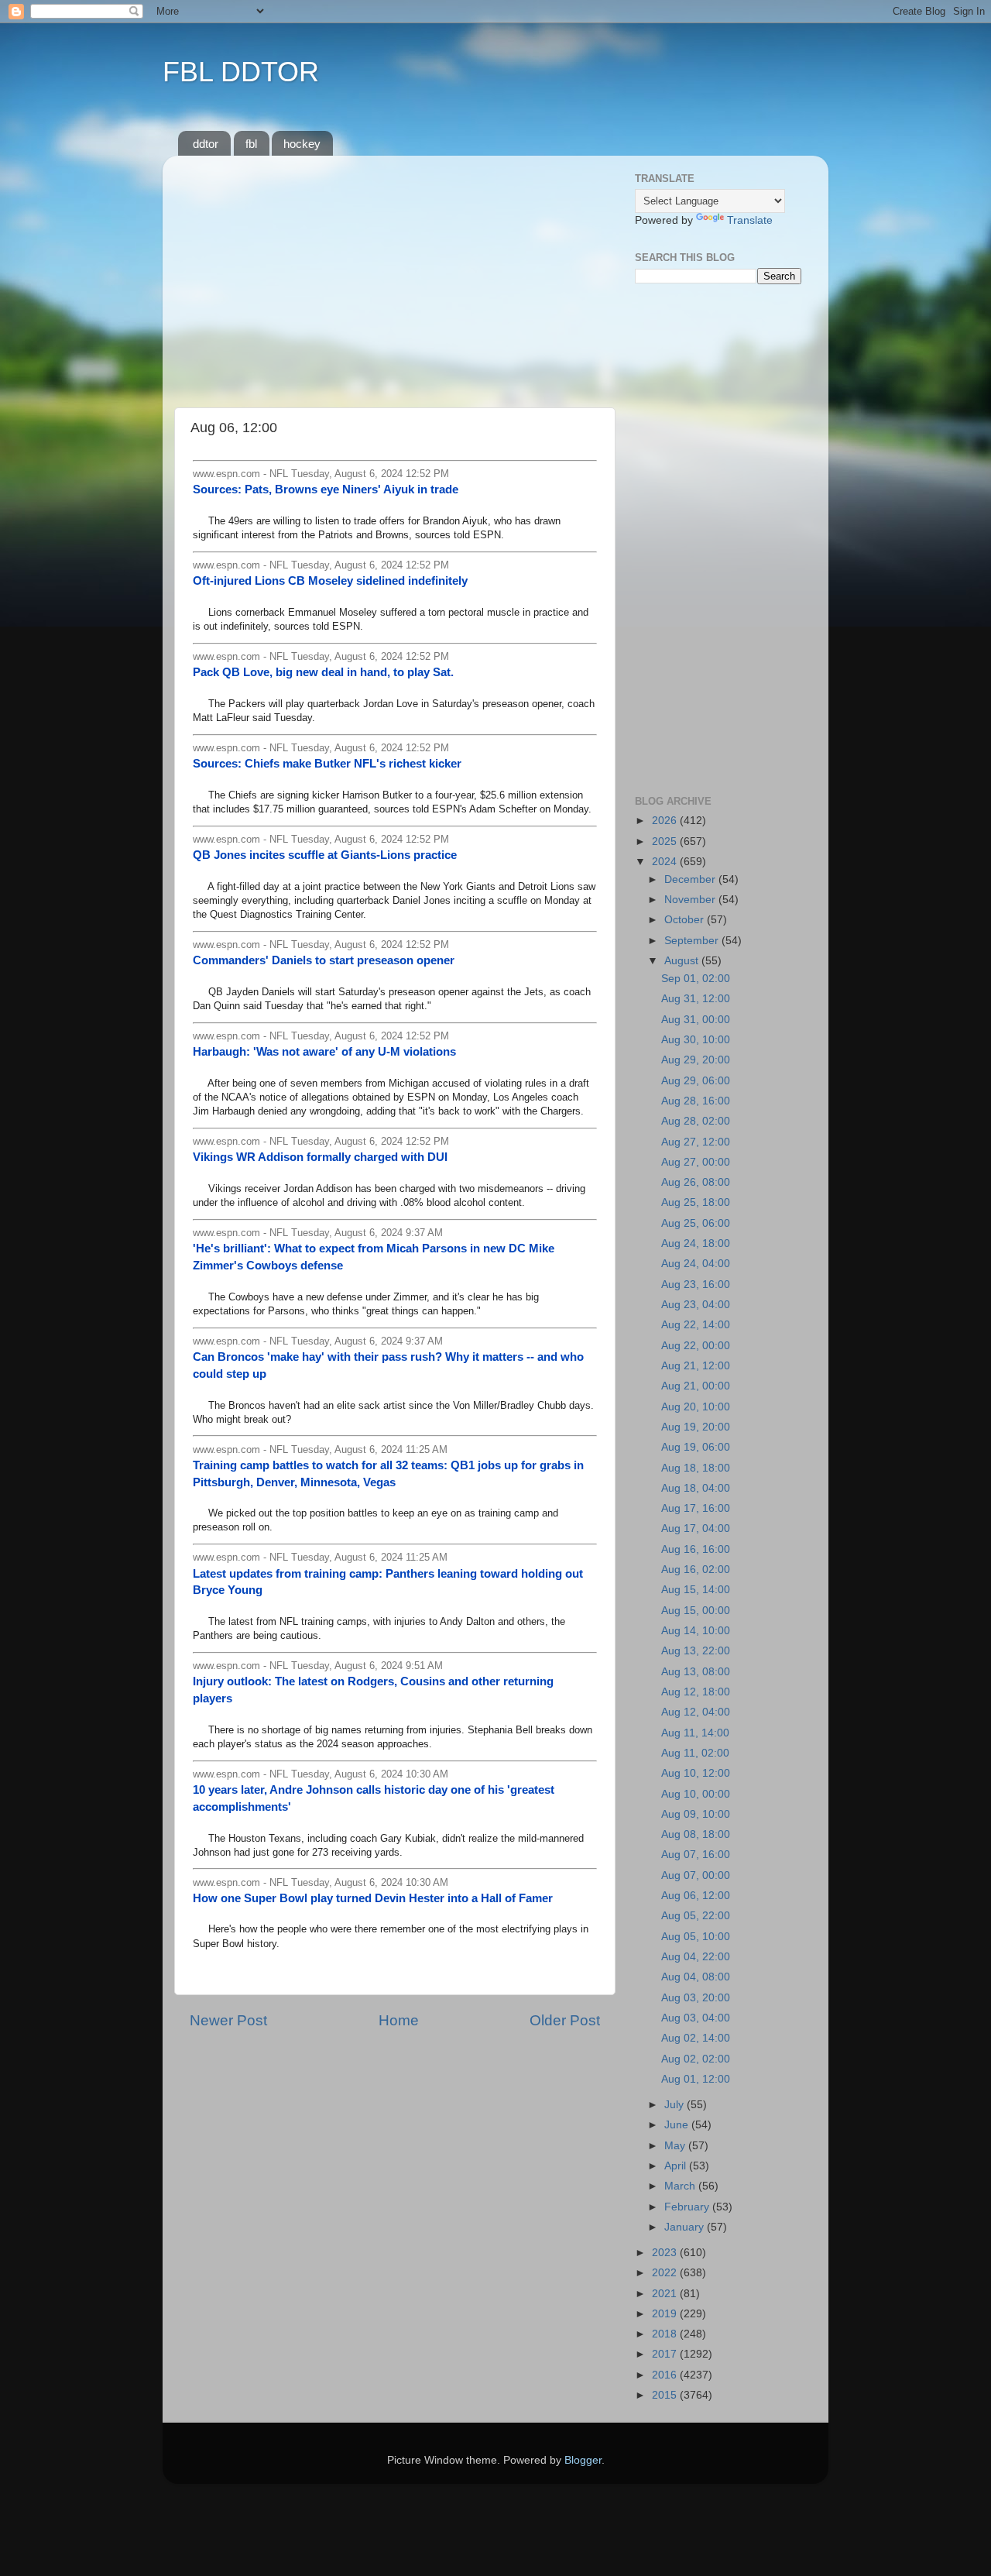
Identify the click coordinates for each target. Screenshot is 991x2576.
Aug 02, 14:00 (696, 2038)
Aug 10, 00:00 (696, 1794)
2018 (666, 2334)
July (676, 2105)
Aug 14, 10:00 (696, 1631)
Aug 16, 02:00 (696, 1570)
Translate (750, 220)
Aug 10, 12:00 (696, 1773)
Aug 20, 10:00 (696, 1407)
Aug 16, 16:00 (696, 1549)
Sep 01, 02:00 (696, 979)
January (686, 2227)
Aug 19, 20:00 (696, 1427)
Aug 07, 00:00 (696, 1875)
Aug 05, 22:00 (696, 1916)
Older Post (565, 2020)
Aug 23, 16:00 (696, 1285)
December (691, 879)
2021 (666, 2294)
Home (399, 2020)
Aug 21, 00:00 (696, 1386)
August (683, 961)
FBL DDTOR (241, 72)
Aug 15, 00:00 (696, 1611)
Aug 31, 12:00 (696, 999)
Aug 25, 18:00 (696, 1202)
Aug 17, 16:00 (696, 1508)
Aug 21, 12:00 (696, 1366)
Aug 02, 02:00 (696, 2059)
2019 (666, 2314)
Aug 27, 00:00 (696, 1162)
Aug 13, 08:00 (696, 1672)
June (678, 2125)
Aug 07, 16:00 (696, 1855)
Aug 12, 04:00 (696, 1712)
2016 (666, 2375)
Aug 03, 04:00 (696, 2018)
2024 (666, 862)
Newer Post (228, 2020)
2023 (666, 2253)
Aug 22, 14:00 (696, 1325)
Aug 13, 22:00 (696, 1651)
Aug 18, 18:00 (696, 1468)
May (676, 2146)
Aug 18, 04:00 (696, 1488)
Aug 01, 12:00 (696, 2079)
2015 (666, 2395)
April (677, 2166)
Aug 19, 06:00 (696, 1447)
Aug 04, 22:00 (696, 1957)
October (686, 920)
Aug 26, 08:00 (696, 1182)
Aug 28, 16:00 (696, 1101)
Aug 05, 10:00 (696, 1937)
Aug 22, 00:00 (696, 1346)
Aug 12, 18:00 (696, 1692)
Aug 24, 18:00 (696, 1243)
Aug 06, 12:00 (696, 1896)
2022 (666, 2273)
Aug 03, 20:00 (696, 1998)
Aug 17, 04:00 (696, 1528)
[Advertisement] (395, 276)
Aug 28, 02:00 (696, 1121)
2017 (666, 2354)
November (691, 900)
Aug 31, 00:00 (696, 1020)
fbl (251, 144)
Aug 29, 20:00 (696, 1060)
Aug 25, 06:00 (696, 1223)
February (688, 2207)
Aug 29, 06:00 (696, 1081)
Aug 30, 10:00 (696, 1040)
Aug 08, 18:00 (696, 1834)
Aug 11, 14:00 (695, 1733)
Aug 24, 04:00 (696, 1264)
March (681, 2186)
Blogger (583, 2460)
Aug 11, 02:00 (695, 1753)
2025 (666, 841)
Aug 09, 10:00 (696, 1814)
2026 (666, 821)
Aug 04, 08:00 (696, 1977)
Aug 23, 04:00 (696, 1305)
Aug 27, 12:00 (696, 1142)
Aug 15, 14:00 (696, 1590)
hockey (302, 144)
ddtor (206, 144)
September (693, 941)
